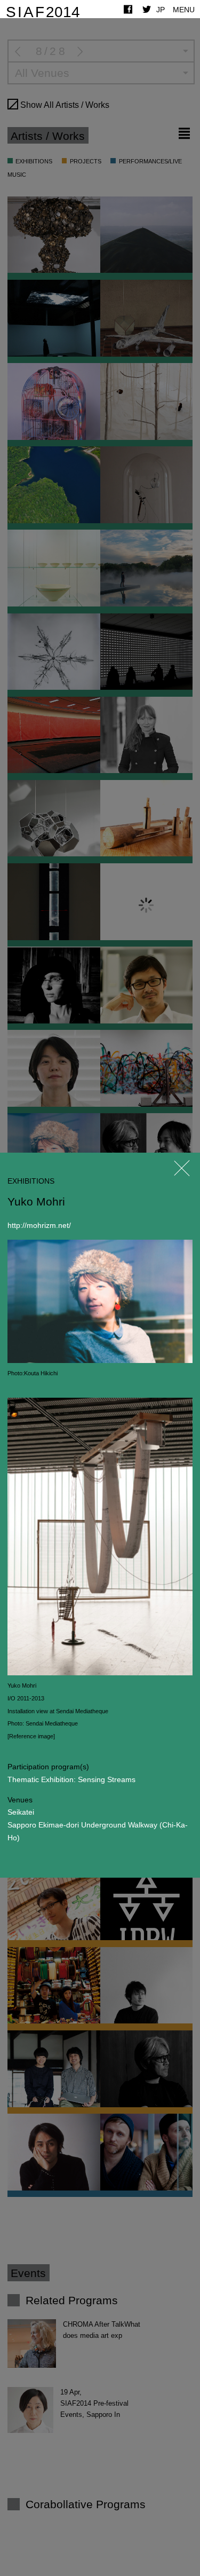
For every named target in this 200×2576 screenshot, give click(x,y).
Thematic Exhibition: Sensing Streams (71, 1779)
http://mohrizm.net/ (39, 1225)
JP (161, 10)
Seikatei (21, 1812)
